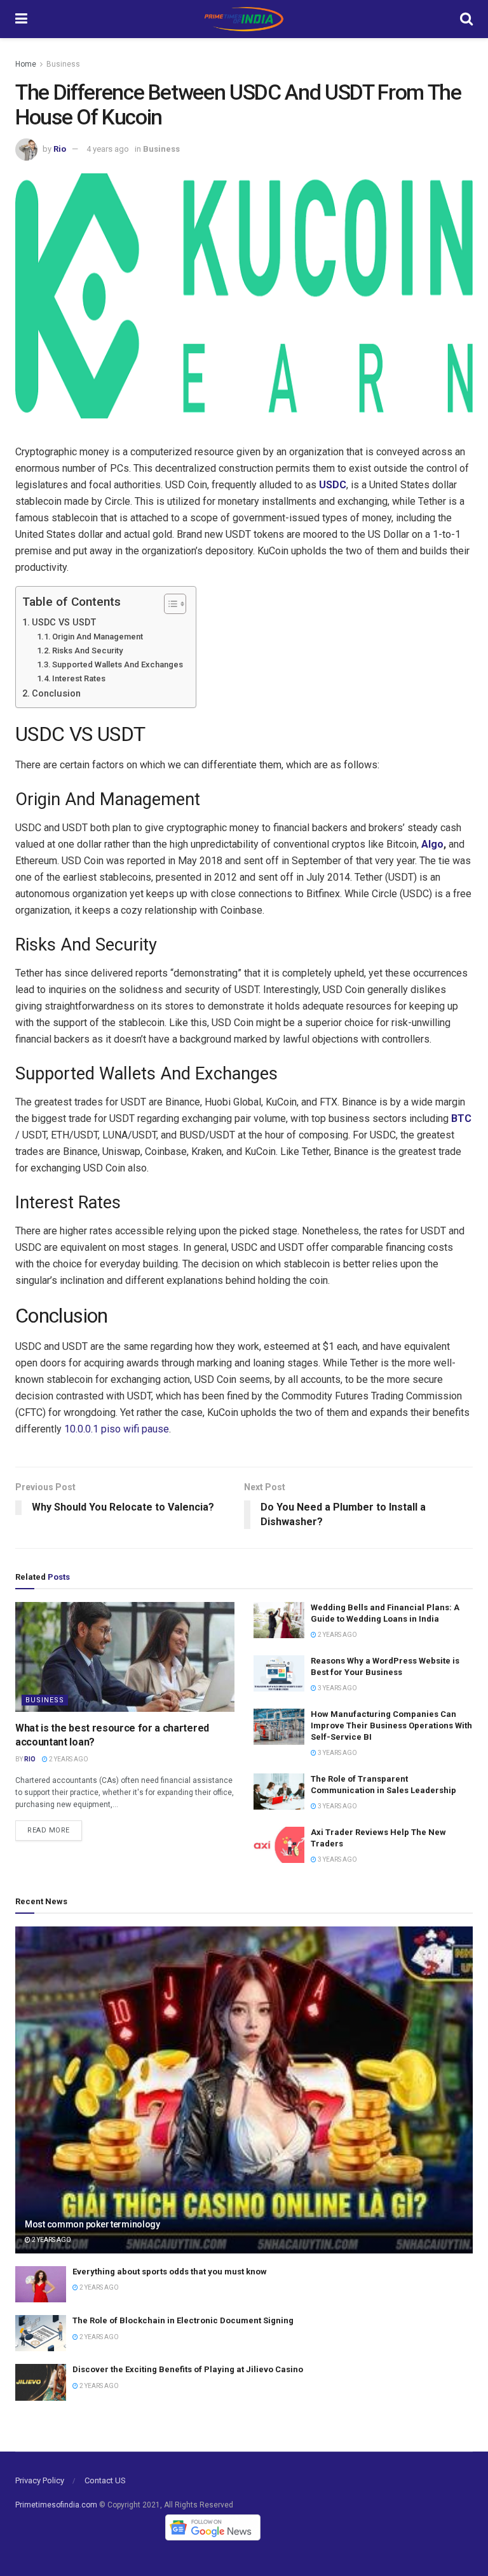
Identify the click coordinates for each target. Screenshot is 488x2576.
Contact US (105, 2480)
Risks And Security (87, 651)
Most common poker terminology (92, 2224)
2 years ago (68, 1759)
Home (26, 64)
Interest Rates (79, 678)
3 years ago (337, 1688)
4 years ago (108, 149)
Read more (49, 1830)
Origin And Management (98, 637)
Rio (60, 149)
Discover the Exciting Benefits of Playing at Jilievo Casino (188, 2369)
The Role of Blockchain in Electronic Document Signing (183, 2320)
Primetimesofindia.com (56, 2505)
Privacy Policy (40, 2480)
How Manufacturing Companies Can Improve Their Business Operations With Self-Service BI (391, 1725)
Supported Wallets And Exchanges (118, 664)
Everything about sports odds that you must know (170, 2272)
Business (63, 64)
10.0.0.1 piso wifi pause (117, 1429)
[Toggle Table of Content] (169, 604)
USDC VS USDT (64, 623)
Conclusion (56, 694)
